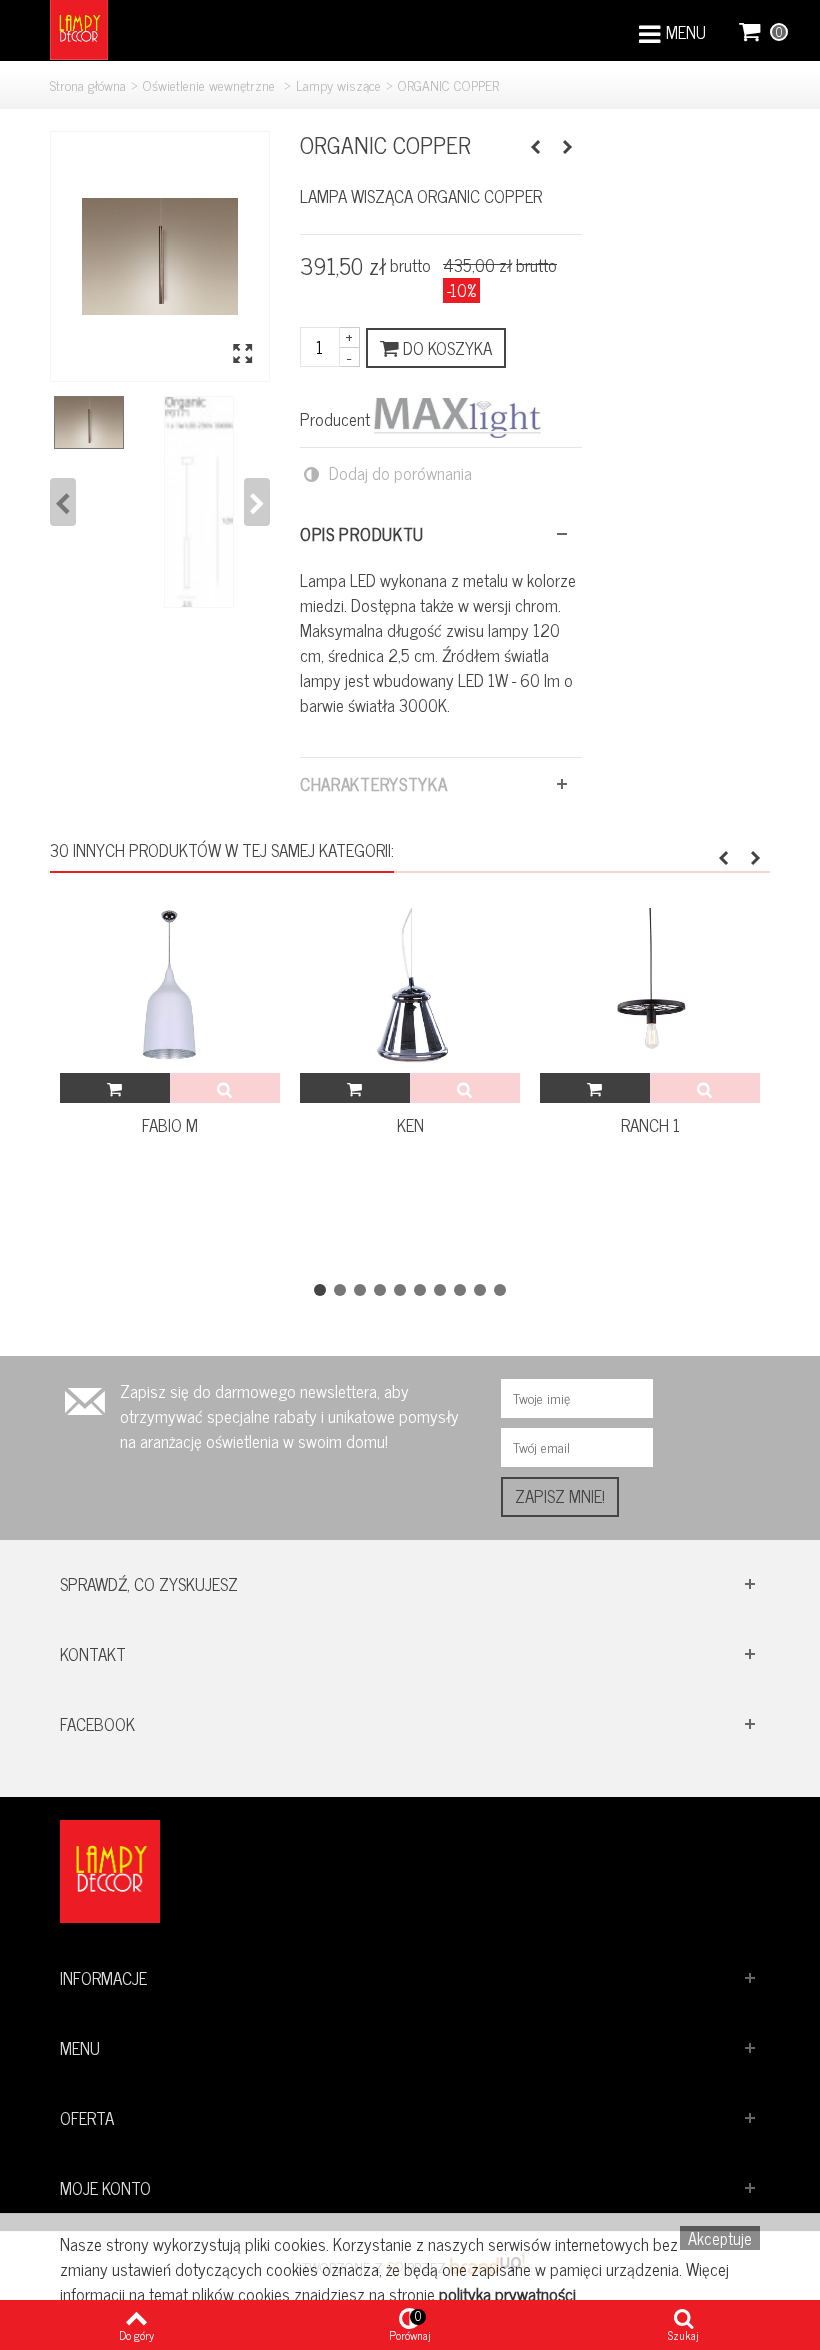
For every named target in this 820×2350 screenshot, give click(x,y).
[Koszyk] (751, 30)
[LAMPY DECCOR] (79, 27)
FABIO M (170, 1125)
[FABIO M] (170, 990)
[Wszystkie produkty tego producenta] (457, 418)
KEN (410, 1125)
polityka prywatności (507, 2294)
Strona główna (88, 84)
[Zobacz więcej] (225, 1088)
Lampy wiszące (338, 84)
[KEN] (410, 990)
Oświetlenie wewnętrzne (211, 84)
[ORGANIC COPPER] (160, 256)
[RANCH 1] (650, 990)
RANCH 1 (650, 1125)
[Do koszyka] (115, 1088)
